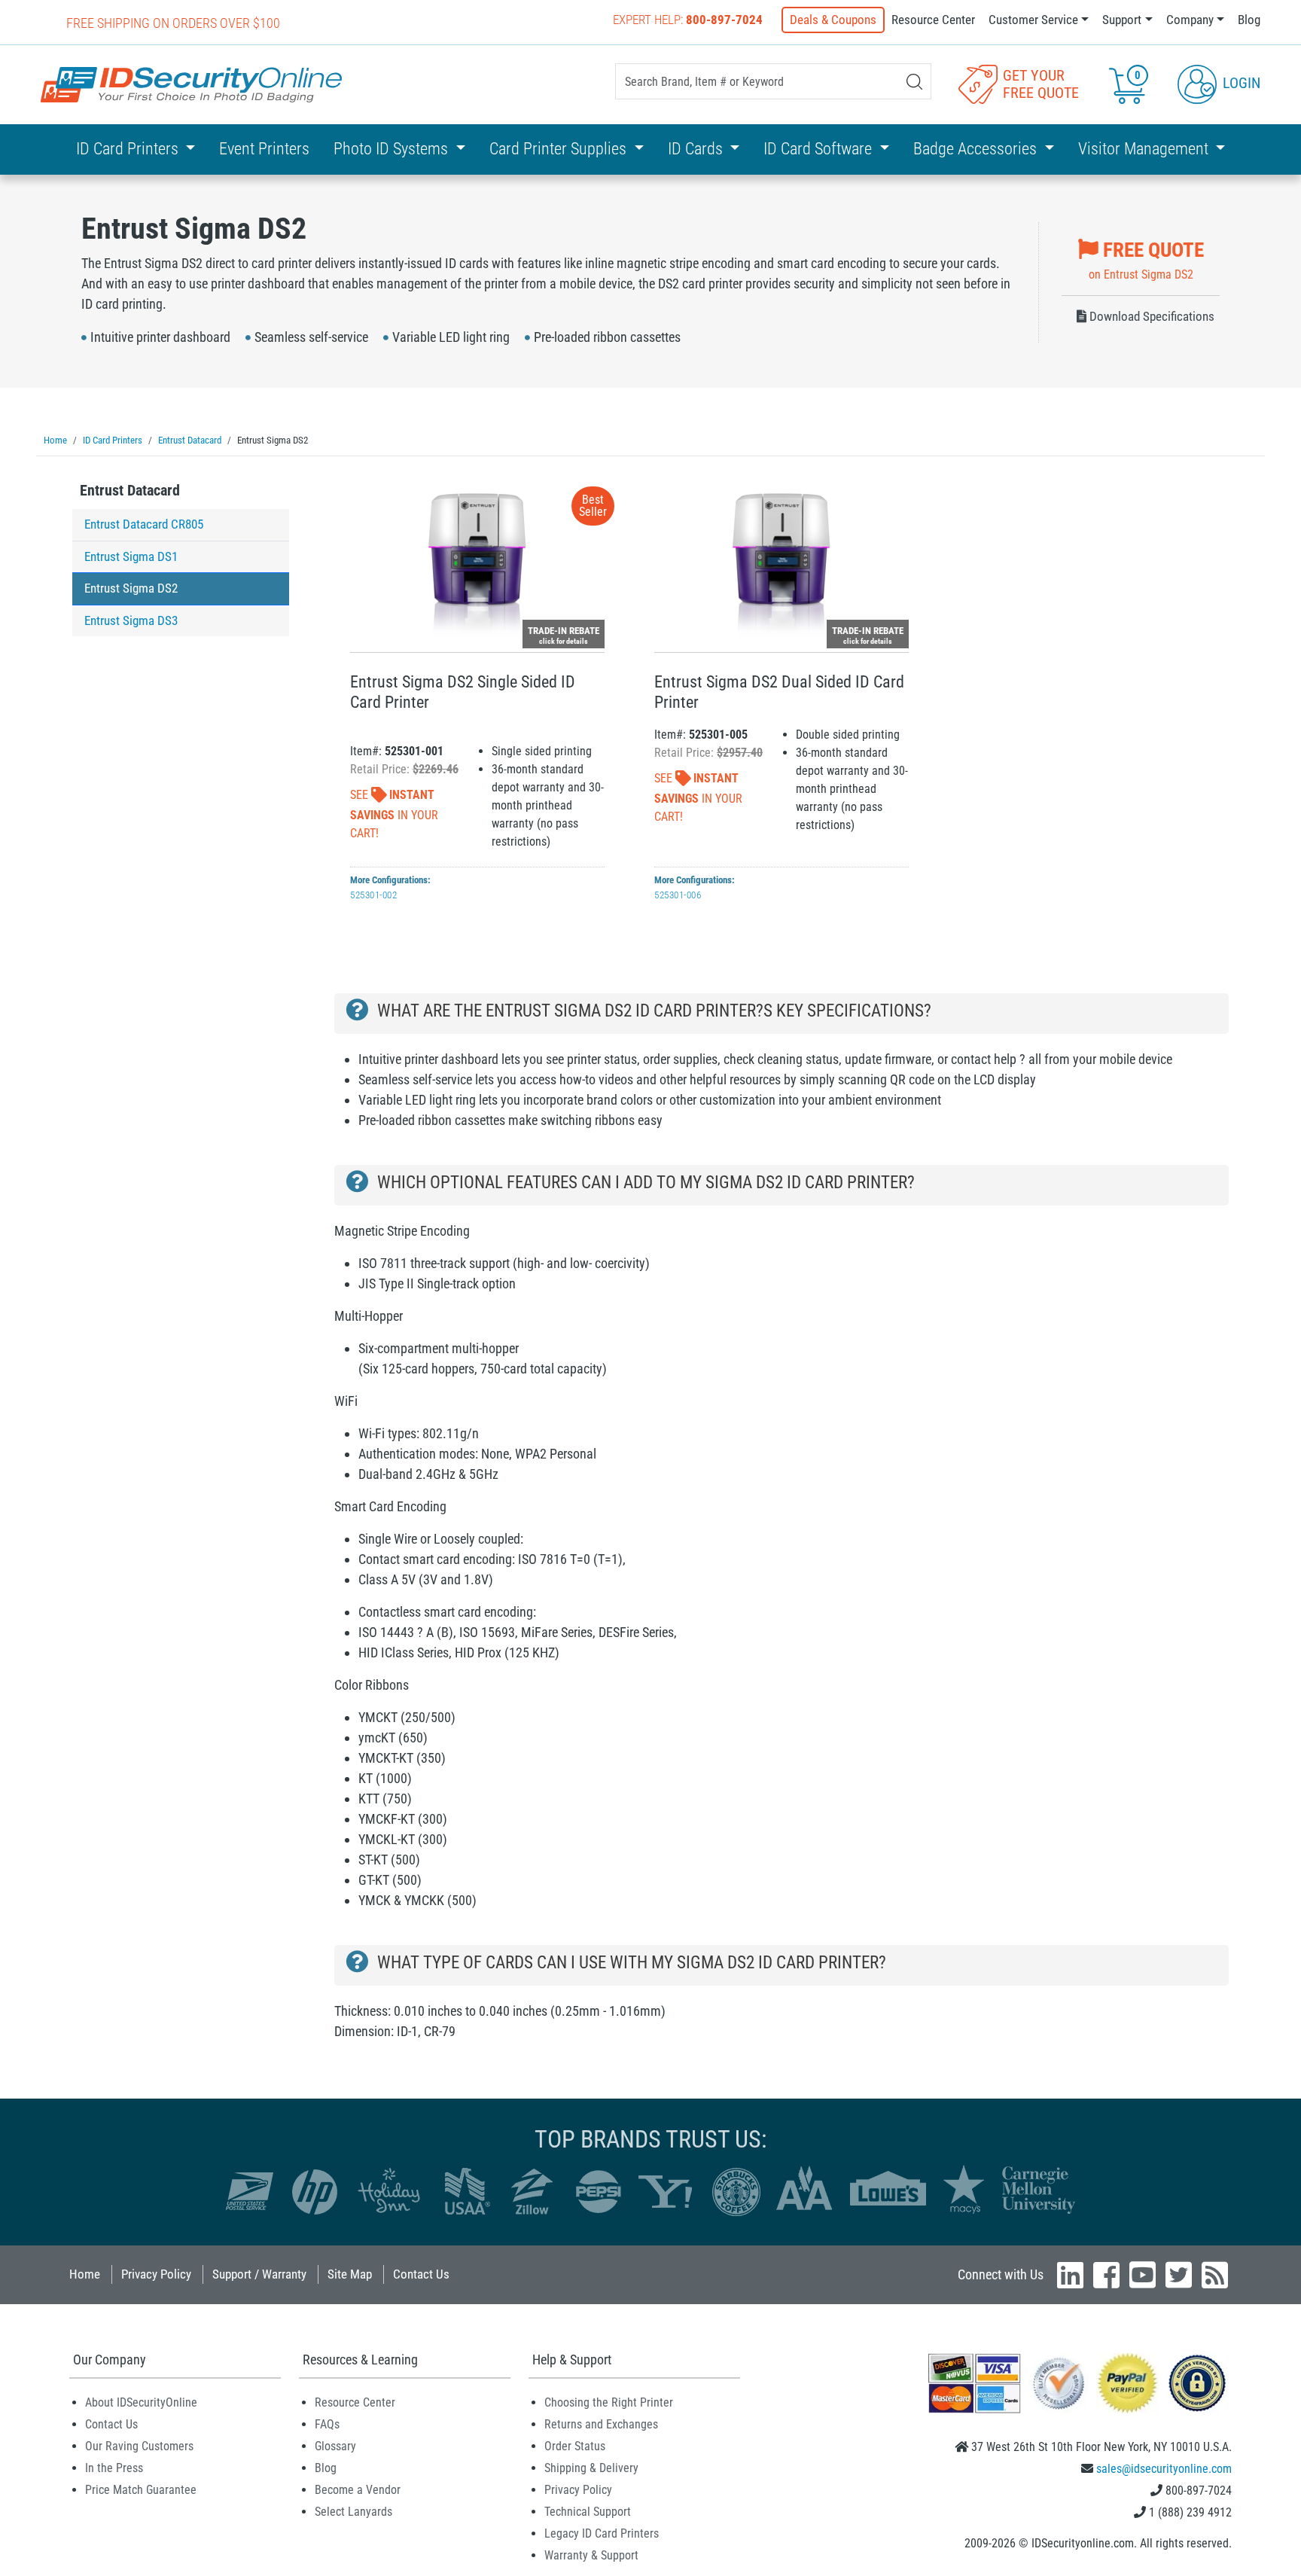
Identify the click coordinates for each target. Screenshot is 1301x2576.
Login (1240, 83)
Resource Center (933, 20)
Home (85, 2274)
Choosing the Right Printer (609, 2402)
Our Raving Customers (139, 2446)
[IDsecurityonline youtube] (1143, 2275)
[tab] (181, 494)
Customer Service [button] (1033, 20)
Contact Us (421, 2274)
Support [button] (1122, 20)
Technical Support (588, 2512)
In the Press (114, 2468)
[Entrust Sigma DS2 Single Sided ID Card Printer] (477, 562)
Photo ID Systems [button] (393, 149)
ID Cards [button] (697, 149)
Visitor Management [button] (1145, 149)
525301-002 (373, 895)
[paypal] (1197, 2383)
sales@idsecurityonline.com (1164, 2469)
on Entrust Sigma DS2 (1146, 260)
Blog (1249, 20)
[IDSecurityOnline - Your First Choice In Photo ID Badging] (191, 85)
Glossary (335, 2446)
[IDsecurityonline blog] (1215, 2275)
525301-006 (678, 895)
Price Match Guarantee (141, 2490)
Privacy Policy (156, 2274)
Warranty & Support (591, 2555)
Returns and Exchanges (601, 2424)
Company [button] (1190, 20)
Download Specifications (1150, 316)
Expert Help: (688, 20)
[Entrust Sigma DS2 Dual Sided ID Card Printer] (782, 562)
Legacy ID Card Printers (602, 2533)
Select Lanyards (353, 2512)
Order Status (575, 2446)
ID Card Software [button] (820, 149)
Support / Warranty (259, 2274)
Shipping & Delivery (591, 2468)
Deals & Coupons (833, 20)
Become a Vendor (358, 2490)
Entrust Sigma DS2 (131, 588)
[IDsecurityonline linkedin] (1070, 2275)
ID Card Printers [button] (129, 149)
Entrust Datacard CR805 (144, 524)
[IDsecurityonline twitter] (1179, 2275)
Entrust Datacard (130, 490)
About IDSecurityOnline (141, 2402)
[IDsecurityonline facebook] (1106, 2275)
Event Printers (264, 149)
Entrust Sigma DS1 (131, 556)
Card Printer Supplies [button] (560, 149)
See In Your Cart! (394, 814)
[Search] (914, 82)
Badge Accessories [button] (977, 149)
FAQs (327, 2424)
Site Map (350, 2274)
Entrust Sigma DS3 (131, 620)
